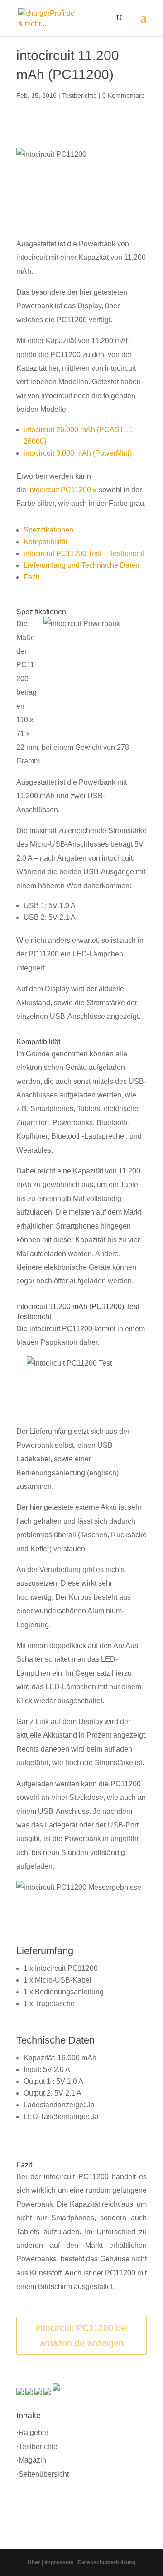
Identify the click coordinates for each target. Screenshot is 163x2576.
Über (34, 2562)
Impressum (59, 2562)
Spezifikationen (48, 530)
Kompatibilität (46, 542)
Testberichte (79, 95)
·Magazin (31, 2460)
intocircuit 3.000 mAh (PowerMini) (78, 453)
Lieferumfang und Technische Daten (81, 565)
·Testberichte (37, 2446)
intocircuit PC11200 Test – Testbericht (84, 553)
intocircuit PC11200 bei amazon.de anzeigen (82, 2336)
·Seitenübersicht (43, 2474)
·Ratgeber (32, 2432)
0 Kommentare (124, 95)
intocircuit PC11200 (62, 490)
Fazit (31, 577)
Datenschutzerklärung (107, 2562)
